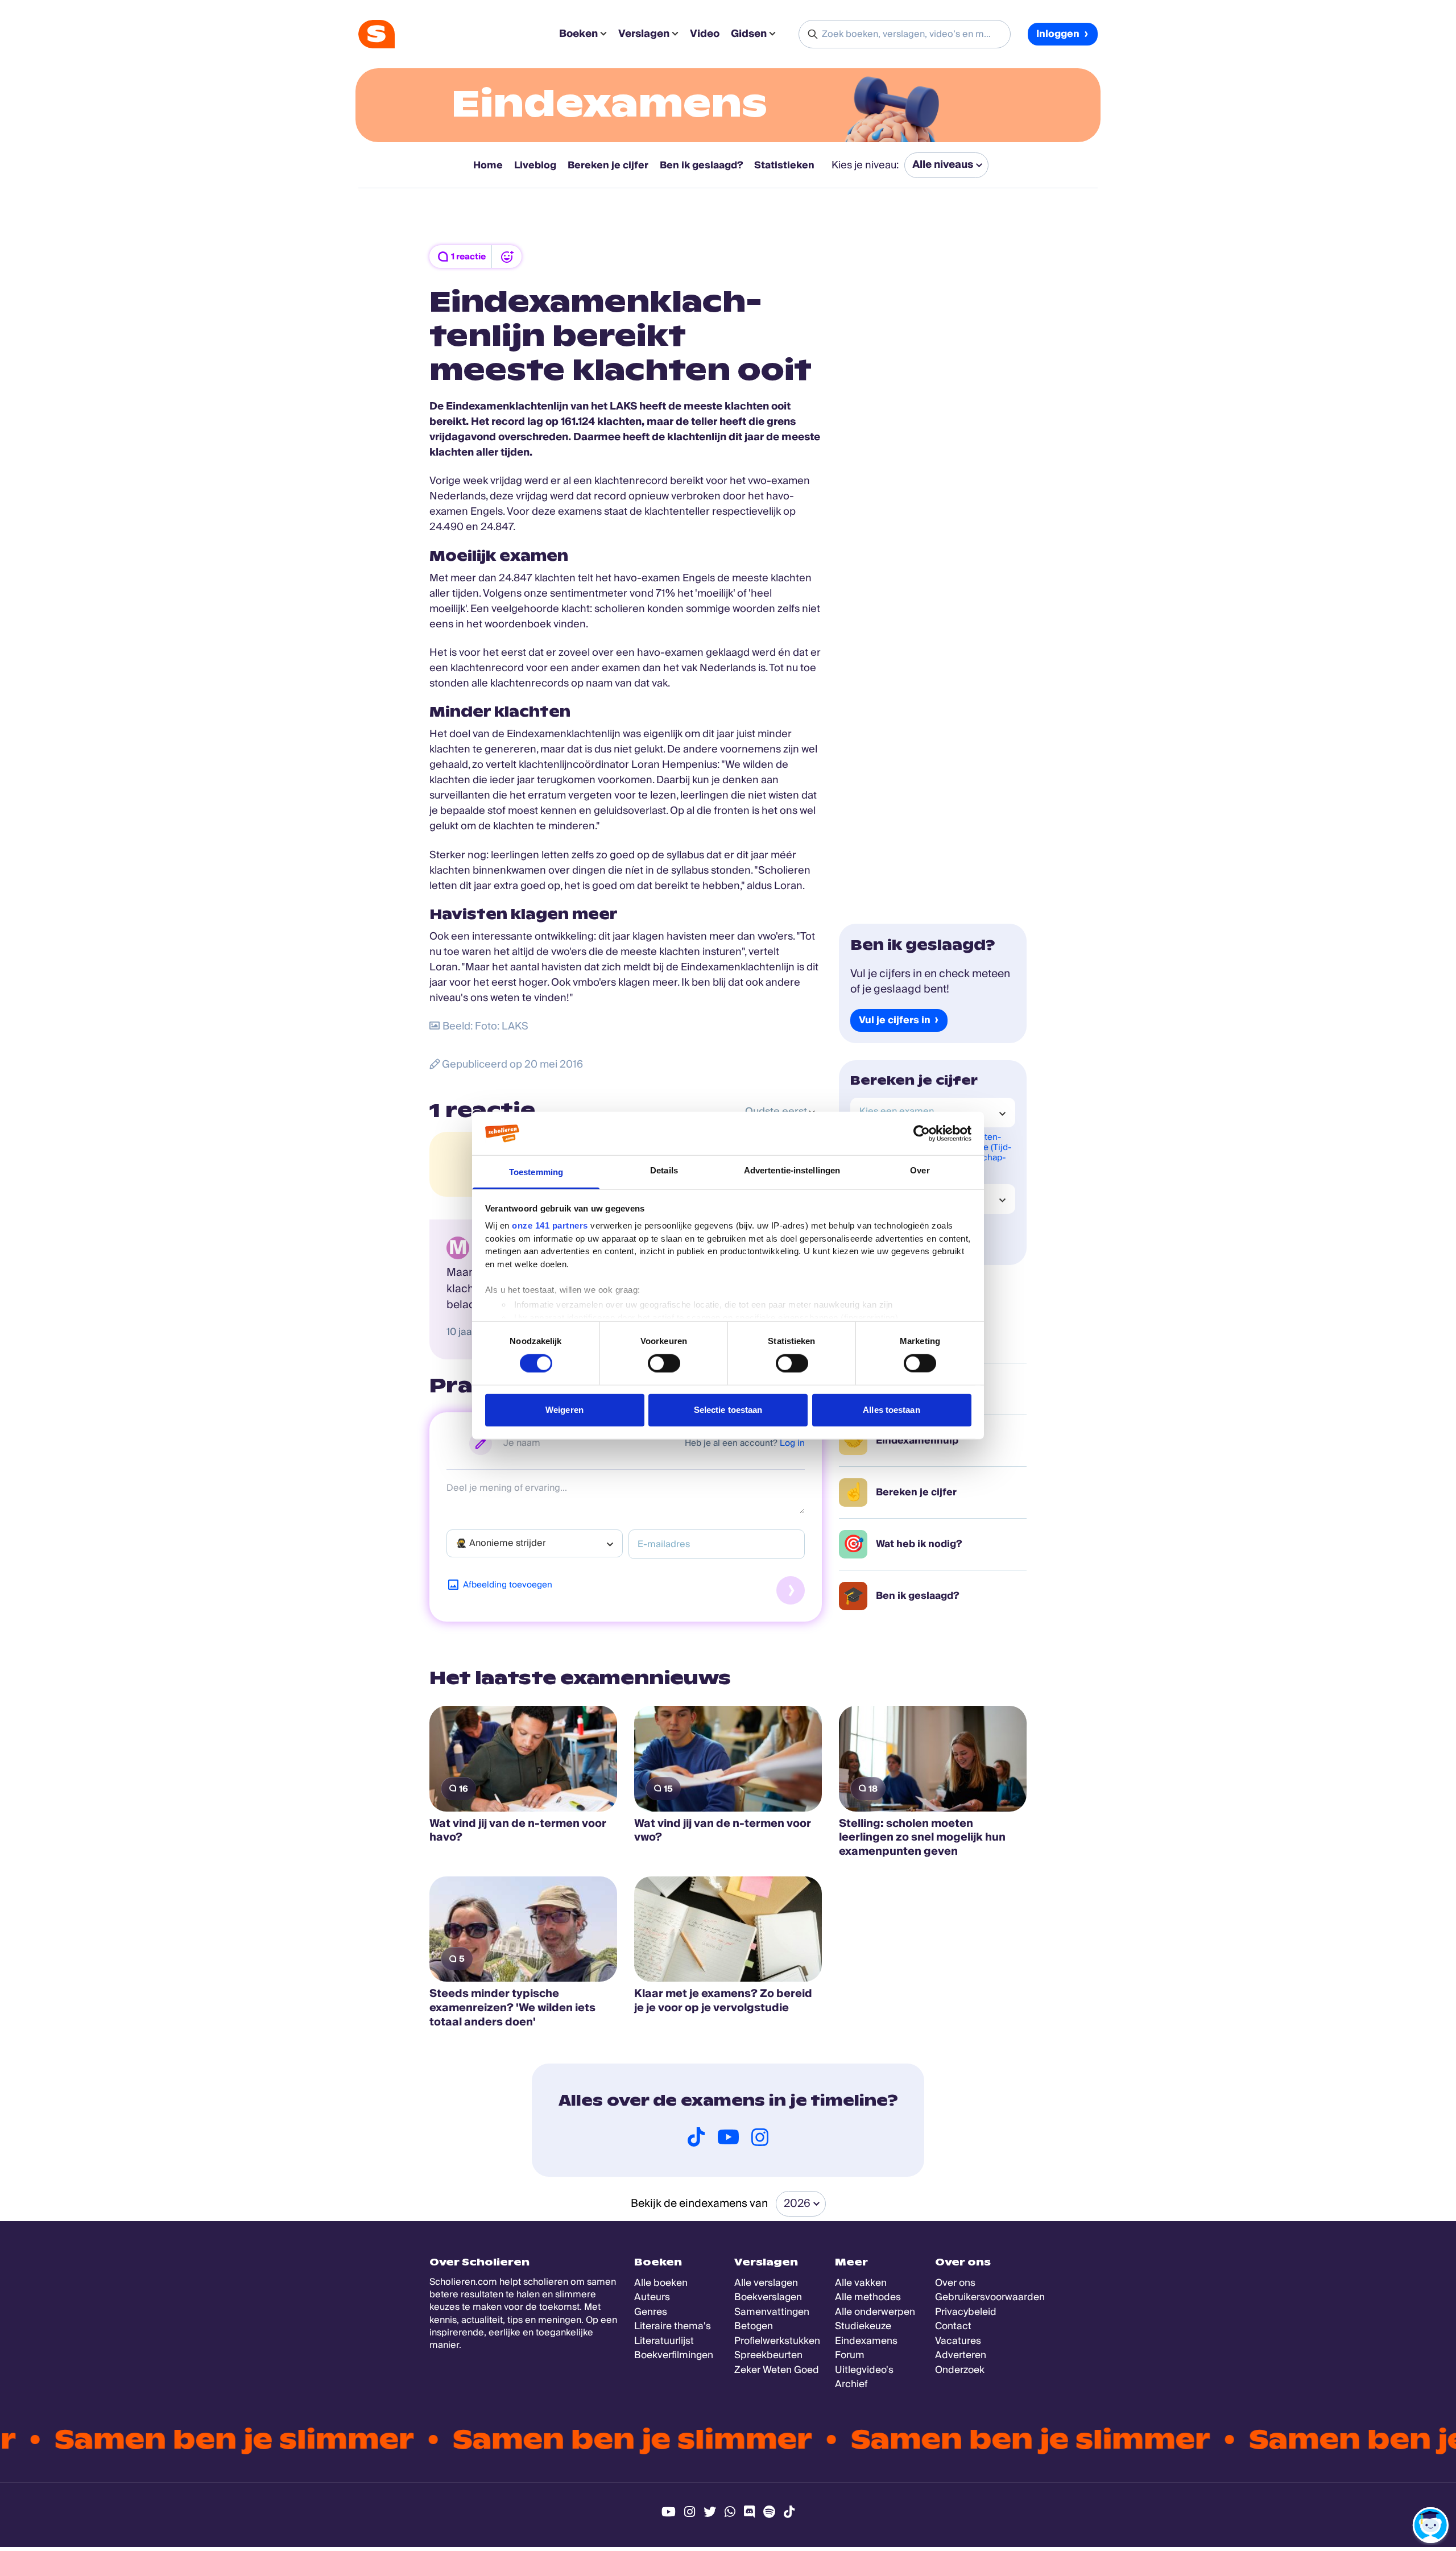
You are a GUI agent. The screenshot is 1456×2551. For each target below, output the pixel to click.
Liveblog (535, 165)
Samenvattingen (772, 2312)
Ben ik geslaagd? (701, 165)
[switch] (664, 1363)
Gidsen (749, 34)
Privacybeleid (966, 2312)
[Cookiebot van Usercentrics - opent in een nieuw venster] (922, 1134)
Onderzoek (960, 2370)
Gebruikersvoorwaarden (990, 2297)
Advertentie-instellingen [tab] (792, 1170)
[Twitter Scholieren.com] (710, 2512)
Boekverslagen (768, 2297)
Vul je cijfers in (895, 1020)
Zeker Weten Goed (777, 2370)
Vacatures (958, 2341)
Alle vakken (861, 2283)
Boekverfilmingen (674, 2355)
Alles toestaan (891, 1410)
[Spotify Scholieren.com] (769, 2512)
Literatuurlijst (664, 2341)
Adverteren (961, 2355)
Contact (953, 2326)
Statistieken (784, 165)
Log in (792, 1443)
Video (705, 34)
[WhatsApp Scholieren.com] (730, 2512)
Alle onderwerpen (875, 2312)
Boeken (578, 34)
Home (488, 165)
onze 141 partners (550, 1225)
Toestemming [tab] (536, 1172)
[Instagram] (760, 2137)
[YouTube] (728, 2137)
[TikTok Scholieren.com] (789, 2512)
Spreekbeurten (768, 2355)
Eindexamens (609, 104)
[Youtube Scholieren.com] (669, 2512)
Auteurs (652, 2297)
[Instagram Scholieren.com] (690, 2512)
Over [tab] (920, 1170)
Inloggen (1058, 34)
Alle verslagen (766, 2283)
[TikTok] (696, 2137)
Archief (851, 2384)
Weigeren (564, 1410)
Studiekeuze (863, 2326)
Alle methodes (868, 2297)
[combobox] (535, 1544)
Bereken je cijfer (608, 165)
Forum (850, 2355)
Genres (651, 2312)
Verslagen (644, 34)
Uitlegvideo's (864, 2370)
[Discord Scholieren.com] (749, 2512)
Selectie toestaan (728, 1410)
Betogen (754, 2326)
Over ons (955, 2283)
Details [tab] (664, 1170)
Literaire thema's (673, 2326)
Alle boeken (661, 2283)
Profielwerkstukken (777, 2341)
